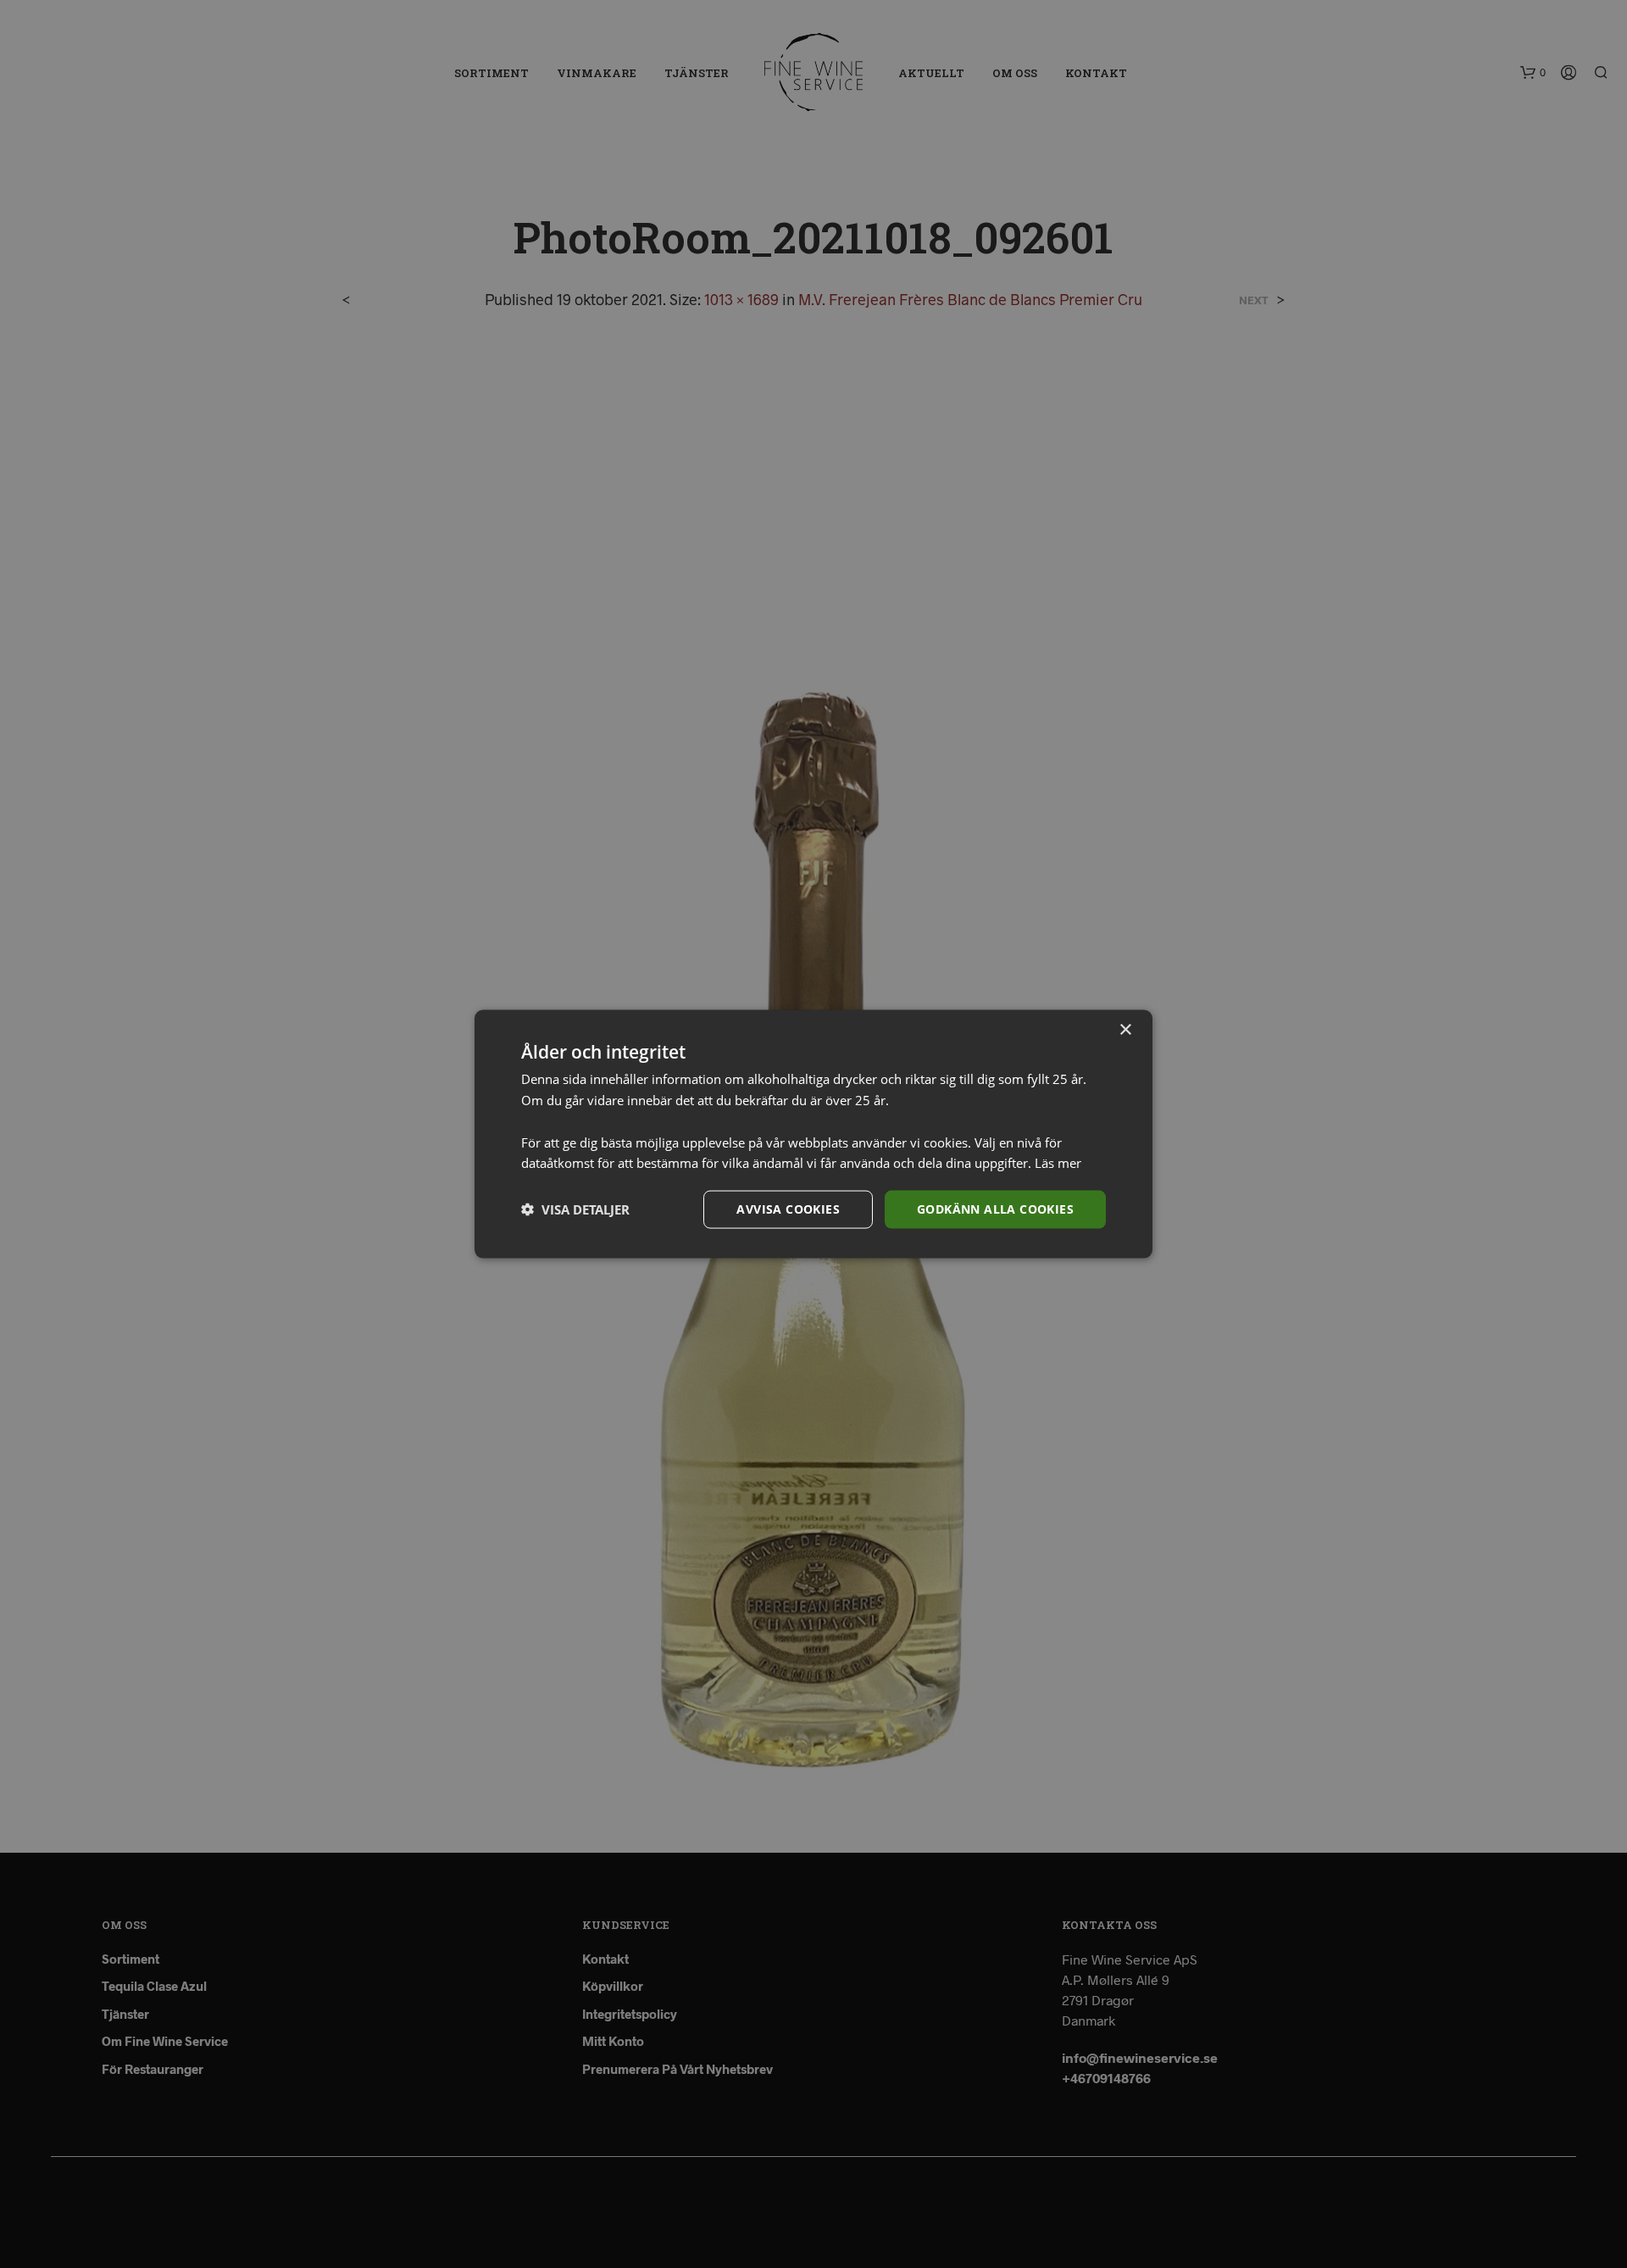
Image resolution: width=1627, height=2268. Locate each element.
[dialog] (813, 1134)
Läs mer (1058, 1163)
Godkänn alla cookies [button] (995, 1209)
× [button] (1125, 1030)
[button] (575, 1209)
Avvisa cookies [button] (788, 1209)
